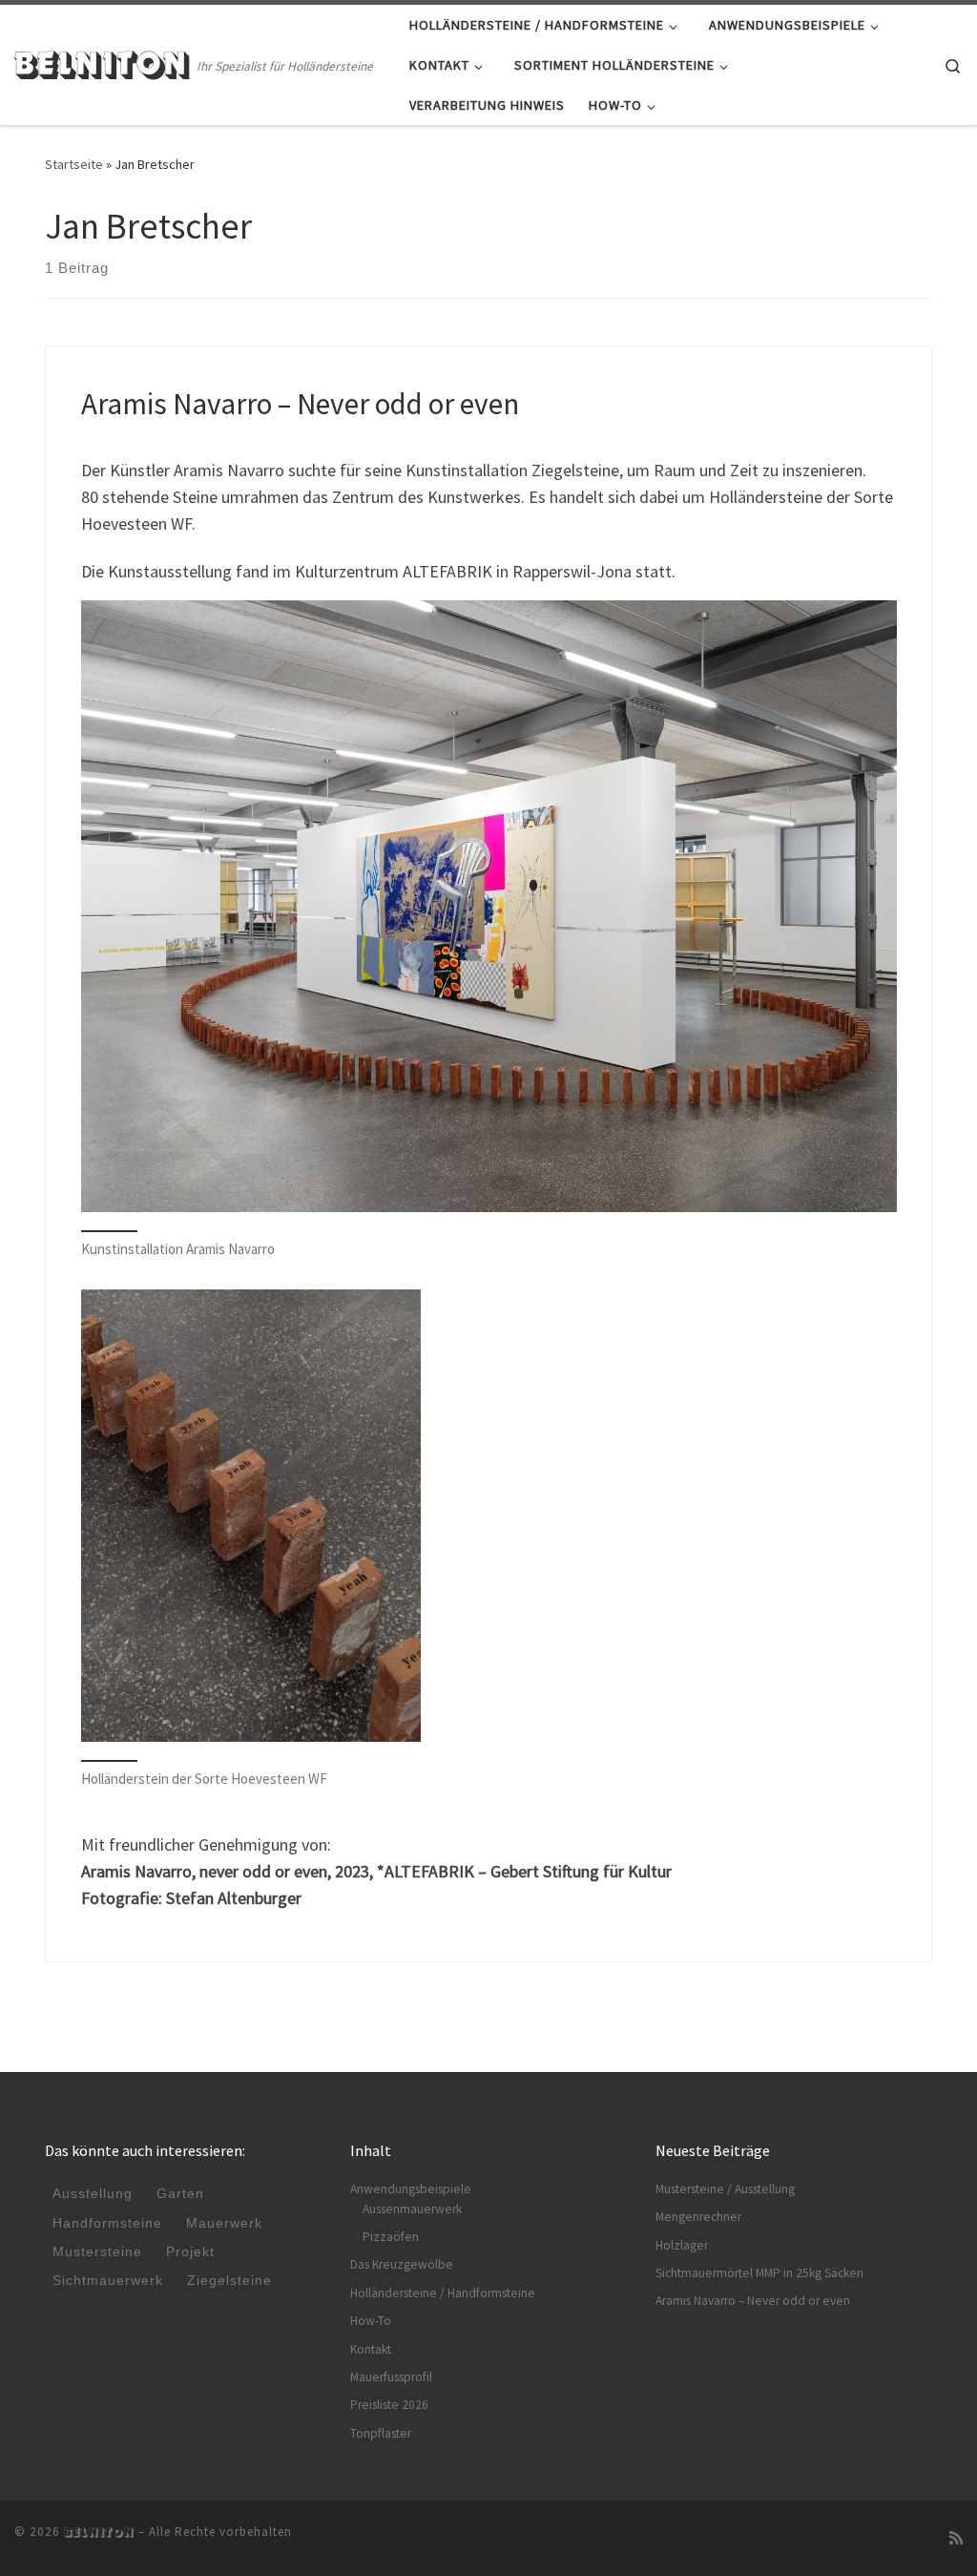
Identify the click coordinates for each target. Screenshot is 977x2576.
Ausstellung (93, 2194)
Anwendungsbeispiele (411, 2189)
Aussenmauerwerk (412, 2209)
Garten (180, 2194)
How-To (371, 2321)
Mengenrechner (698, 2217)
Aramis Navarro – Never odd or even (300, 403)
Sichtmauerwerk (108, 2281)
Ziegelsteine (229, 2281)
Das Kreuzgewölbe (402, 2264)
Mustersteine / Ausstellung (725, 2189)
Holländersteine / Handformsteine (443, 2293)
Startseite (74, 164)
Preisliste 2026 (389, 2405)
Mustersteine (97, 2252)
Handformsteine (107, 2223)
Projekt (190, 2252)
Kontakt (371, 2349)
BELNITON (99, 2532)
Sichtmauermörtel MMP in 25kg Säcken (759, 2273)
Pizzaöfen (391, 2237)
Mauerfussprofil (391, 2377)
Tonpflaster (381, 2433)
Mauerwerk (224, 2223)
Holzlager (682, 2245)
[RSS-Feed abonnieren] (956, 2538)
